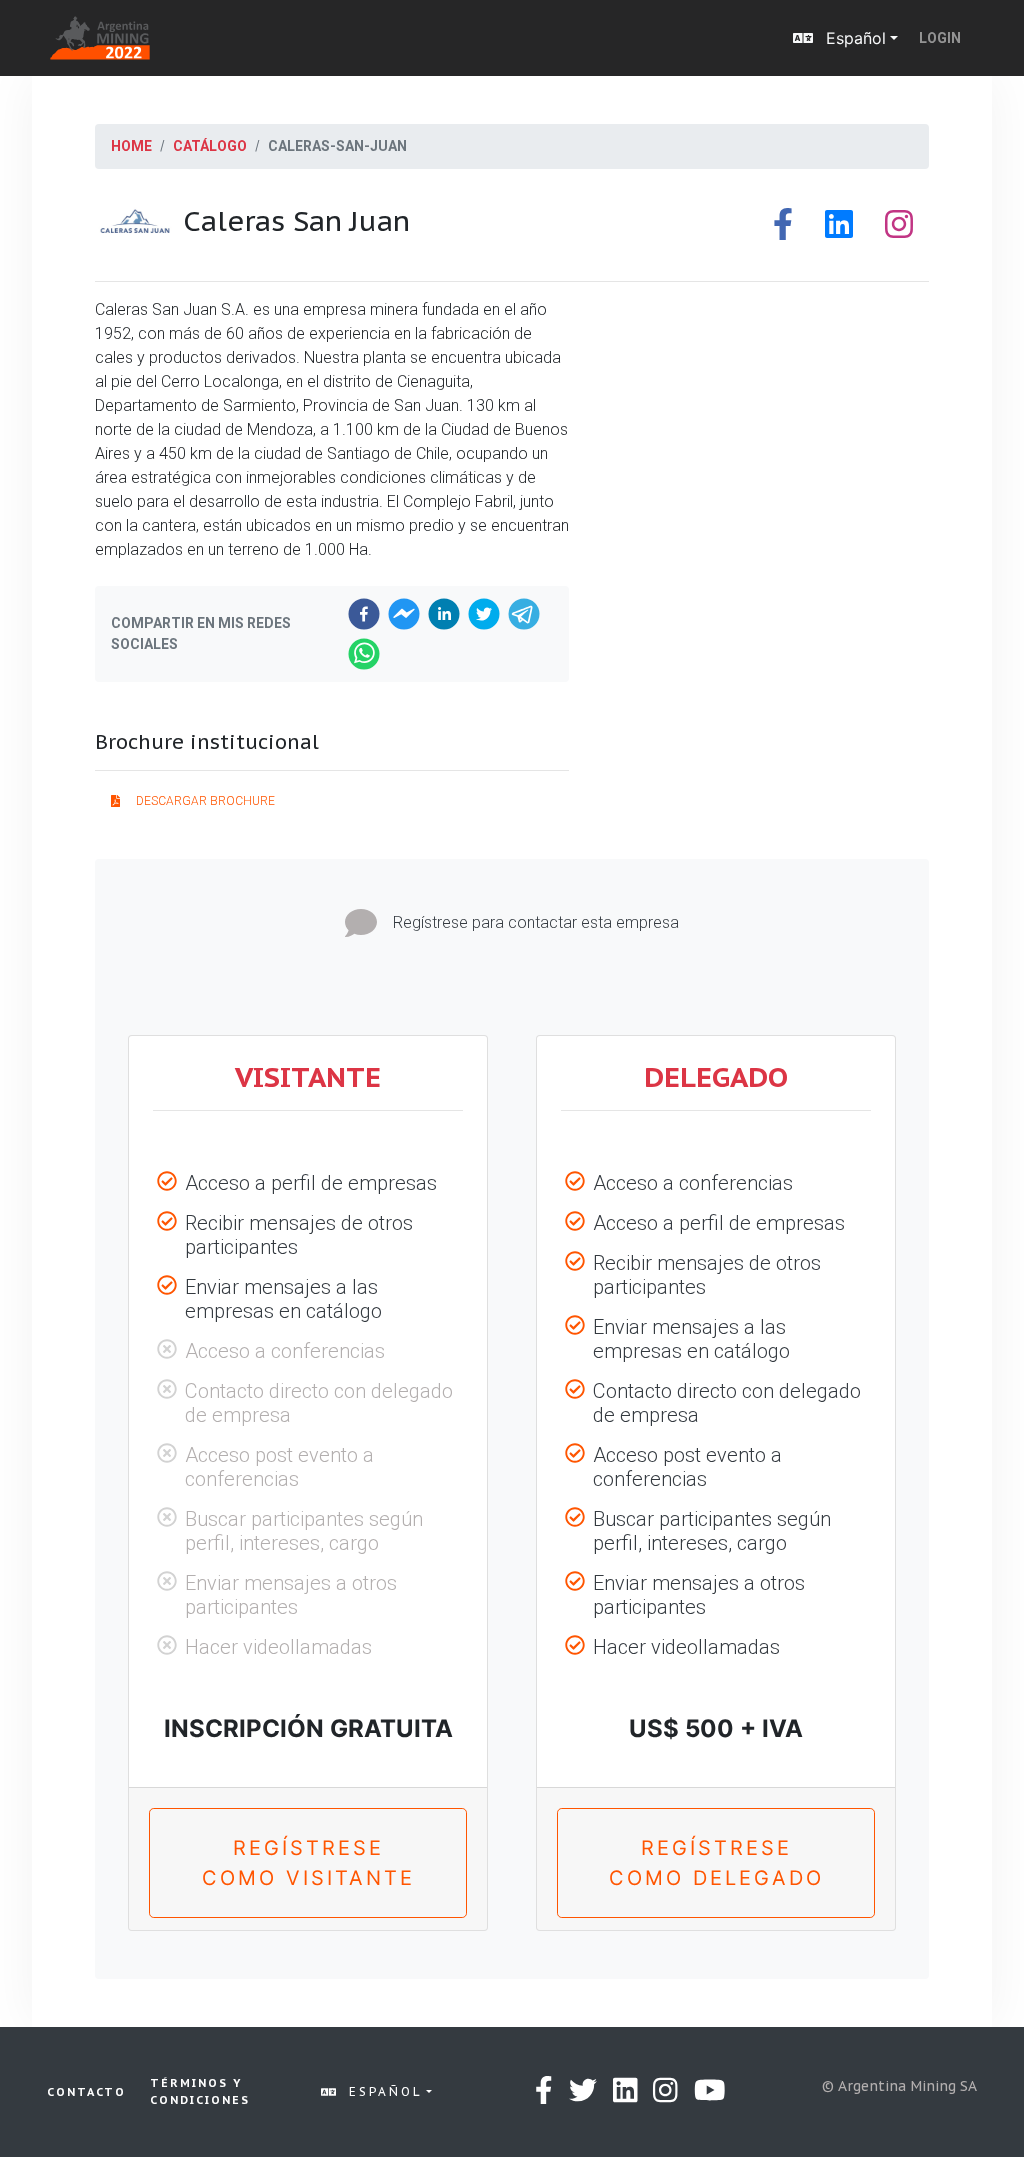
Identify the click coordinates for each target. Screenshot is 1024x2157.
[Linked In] (839, 230)
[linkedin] (444, 614)
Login (940, 38)
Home (131, 146)
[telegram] (524, 614)
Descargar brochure (205, 801)
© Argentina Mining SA (899, 2086)
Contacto (86, 2092)
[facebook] (364, 614)
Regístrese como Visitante (308, 1863)
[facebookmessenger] (404, 614)
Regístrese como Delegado (716, 1863)
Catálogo (210, 146)
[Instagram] (899, 230)
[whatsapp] (364, 654)
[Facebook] (783, 230)
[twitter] (484, 614)
